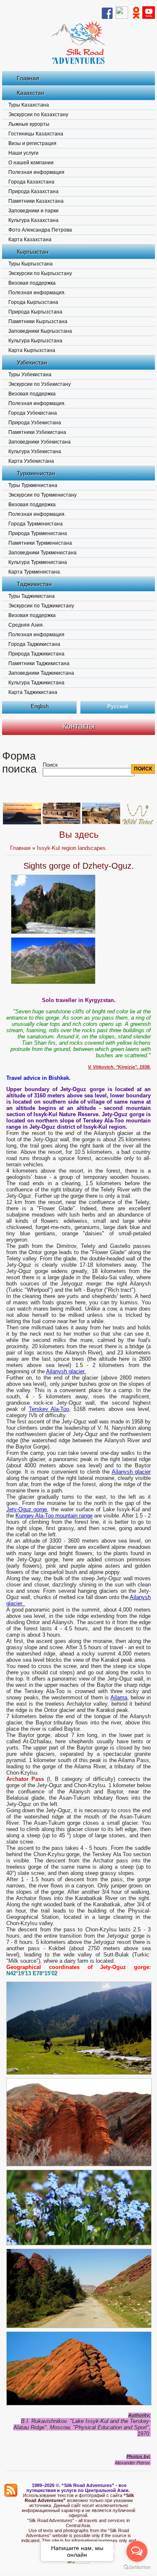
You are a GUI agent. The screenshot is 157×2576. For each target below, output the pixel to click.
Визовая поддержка (32, 283)
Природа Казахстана (33, 191)
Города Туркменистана (36, 524)
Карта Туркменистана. (35, 572)
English (40, 706)
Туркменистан (36, 473)
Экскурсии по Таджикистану (41, 606)
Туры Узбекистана (30, 375)
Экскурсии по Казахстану (38, 115)
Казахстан (31, 93)
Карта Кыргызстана (32, 350)
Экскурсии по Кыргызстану (40, 273)
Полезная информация (36, 172)
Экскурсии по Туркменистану (42, 495)
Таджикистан (34, 584)
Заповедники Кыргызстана (40, 331)
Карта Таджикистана (33, 692)
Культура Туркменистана (38, 562)
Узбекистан (32, 362)
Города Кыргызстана (33, 302)
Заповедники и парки (33, 211)
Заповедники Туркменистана (42, 553)
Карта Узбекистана (31, 461)
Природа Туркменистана (38, 533)
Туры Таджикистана (32, 596)
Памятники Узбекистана (37, 432)
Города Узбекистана (33, 413)
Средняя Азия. (26, 625)
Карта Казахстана (30, 240)
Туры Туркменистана (33, 485)
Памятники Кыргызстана (38, 321)
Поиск (50, 765)
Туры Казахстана (29, 105)
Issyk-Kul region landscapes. (72, 848)
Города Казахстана (31, 182)
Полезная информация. (37, 293)
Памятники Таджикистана (39, 663)
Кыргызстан (33, 252)
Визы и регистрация (32, 143)
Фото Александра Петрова (40, 230)
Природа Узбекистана (35, 423)
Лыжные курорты (29, 124)
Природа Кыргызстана (35, 312)
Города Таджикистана (34, 644)
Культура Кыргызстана (35, 341)
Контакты (78, 726)
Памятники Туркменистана (40, 543)
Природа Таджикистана (36, 654)
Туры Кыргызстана (31, 264)
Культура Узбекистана (35, 451)
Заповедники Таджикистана (41, 673)
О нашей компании (31, 163)
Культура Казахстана (33, 220)
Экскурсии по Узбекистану (40, 384)
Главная (28, 78)
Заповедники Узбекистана (40, 442)
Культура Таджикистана (36, 683)
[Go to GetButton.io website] (137, 2567)
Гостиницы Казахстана (36, 134)
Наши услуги (23, 153)
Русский (118, 706)
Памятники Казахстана (36, 201)
